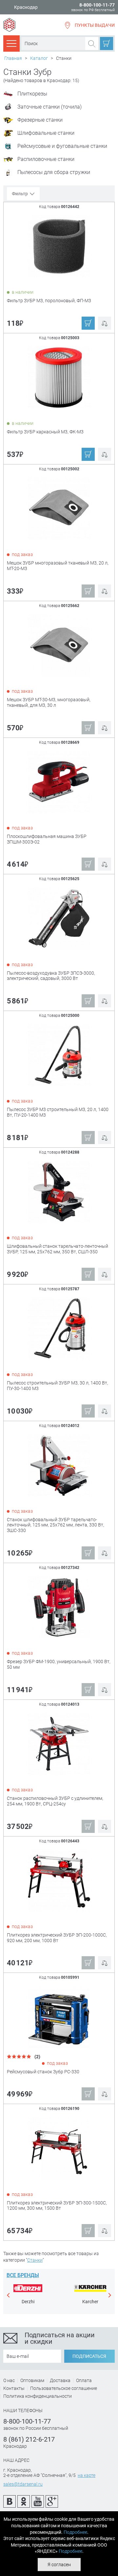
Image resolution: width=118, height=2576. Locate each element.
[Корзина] (107, 44)
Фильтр (20, 194)
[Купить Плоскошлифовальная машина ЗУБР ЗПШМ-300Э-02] (59, 782)
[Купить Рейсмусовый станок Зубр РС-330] (59, 2017)
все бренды (23, 2275)
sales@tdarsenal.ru (23, 2484)
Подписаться (89, 2356)
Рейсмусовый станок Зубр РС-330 (43, 2072)
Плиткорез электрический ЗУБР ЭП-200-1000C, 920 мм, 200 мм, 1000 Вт (57, 1938)
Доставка (60, 2380)
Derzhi (28, 2302)
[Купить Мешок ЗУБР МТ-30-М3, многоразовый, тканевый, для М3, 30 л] (59, 645)
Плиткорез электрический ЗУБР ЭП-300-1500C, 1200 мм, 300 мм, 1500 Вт (57, 2206)
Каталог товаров (11, 43)
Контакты (14, 2388)
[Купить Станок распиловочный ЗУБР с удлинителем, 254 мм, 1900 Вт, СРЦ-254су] (59, 1744)
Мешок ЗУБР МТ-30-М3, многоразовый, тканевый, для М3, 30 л (49, 702)
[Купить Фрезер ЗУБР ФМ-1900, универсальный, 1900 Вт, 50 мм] (59, 1607)
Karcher (90, 2302)
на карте (87, 2475)
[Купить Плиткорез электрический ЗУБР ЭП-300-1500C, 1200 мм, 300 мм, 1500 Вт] (59, 2148)
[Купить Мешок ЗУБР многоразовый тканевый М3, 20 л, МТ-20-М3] (59, 508)
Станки (35, 2260)
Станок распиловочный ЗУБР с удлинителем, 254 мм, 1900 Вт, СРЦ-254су (55, 1801)
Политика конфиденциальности (38, 2396)
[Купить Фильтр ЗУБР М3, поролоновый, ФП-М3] (59, 246)
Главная (13, 58)
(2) (36, 2057)
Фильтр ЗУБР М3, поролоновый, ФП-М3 (49, 301)
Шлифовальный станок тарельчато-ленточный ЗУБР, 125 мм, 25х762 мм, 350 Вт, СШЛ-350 (58, 1249)
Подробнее (75, 2532)
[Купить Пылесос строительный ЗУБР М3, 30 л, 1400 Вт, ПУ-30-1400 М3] (59, 1328)
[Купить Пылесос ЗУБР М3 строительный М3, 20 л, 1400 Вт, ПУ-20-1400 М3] (59, 1055)
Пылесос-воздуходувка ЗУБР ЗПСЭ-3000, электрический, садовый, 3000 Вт (51, 976)
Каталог (39, 58)
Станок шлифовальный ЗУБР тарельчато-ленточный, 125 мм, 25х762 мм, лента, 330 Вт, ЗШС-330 (56, 1525)
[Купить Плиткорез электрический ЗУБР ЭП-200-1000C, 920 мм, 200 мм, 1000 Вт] (59, 1880)
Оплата (84, 2380)
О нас (9, 2380)
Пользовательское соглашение (64, 2388)
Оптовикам (32, 2380)
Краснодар (26, 7)
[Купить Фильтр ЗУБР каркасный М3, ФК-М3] (59, 377)
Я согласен (59, 2565)
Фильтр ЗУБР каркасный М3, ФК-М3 (45, 432)
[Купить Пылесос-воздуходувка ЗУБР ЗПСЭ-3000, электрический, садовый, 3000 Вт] (59, 918)
